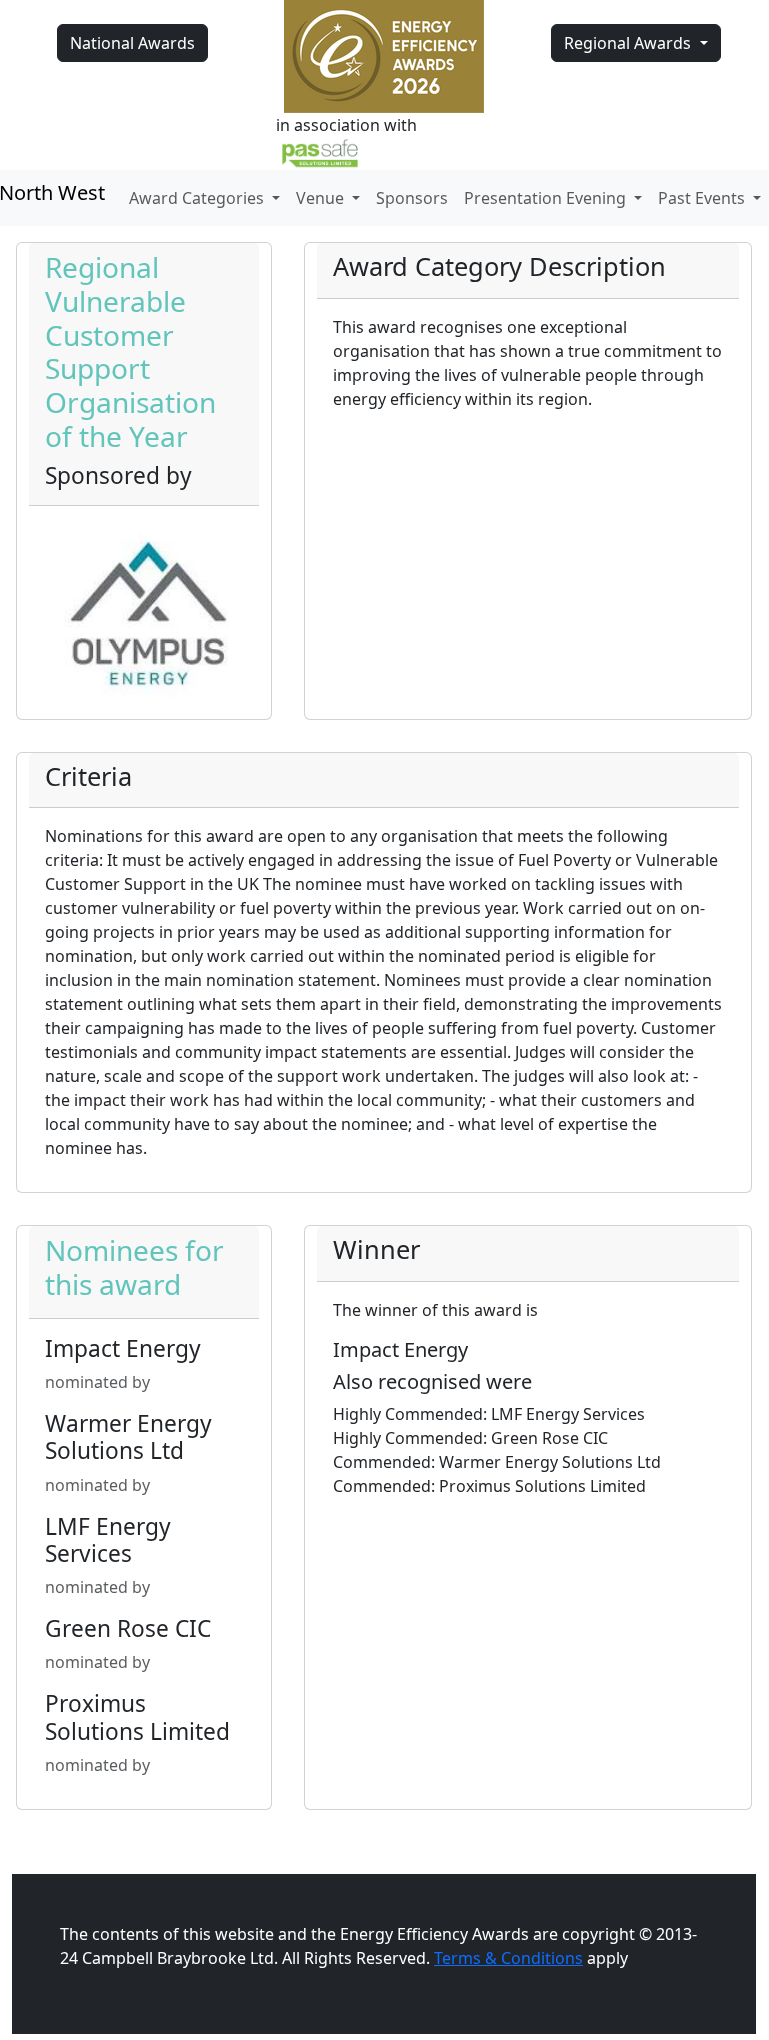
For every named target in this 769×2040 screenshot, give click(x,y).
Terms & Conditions (508, 1958)
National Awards (132, 43)
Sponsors (412, 198)
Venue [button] (322, 198)
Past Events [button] (703, 198)
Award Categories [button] (198, 198)
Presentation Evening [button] (547, 198)
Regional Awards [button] (629, 43)
